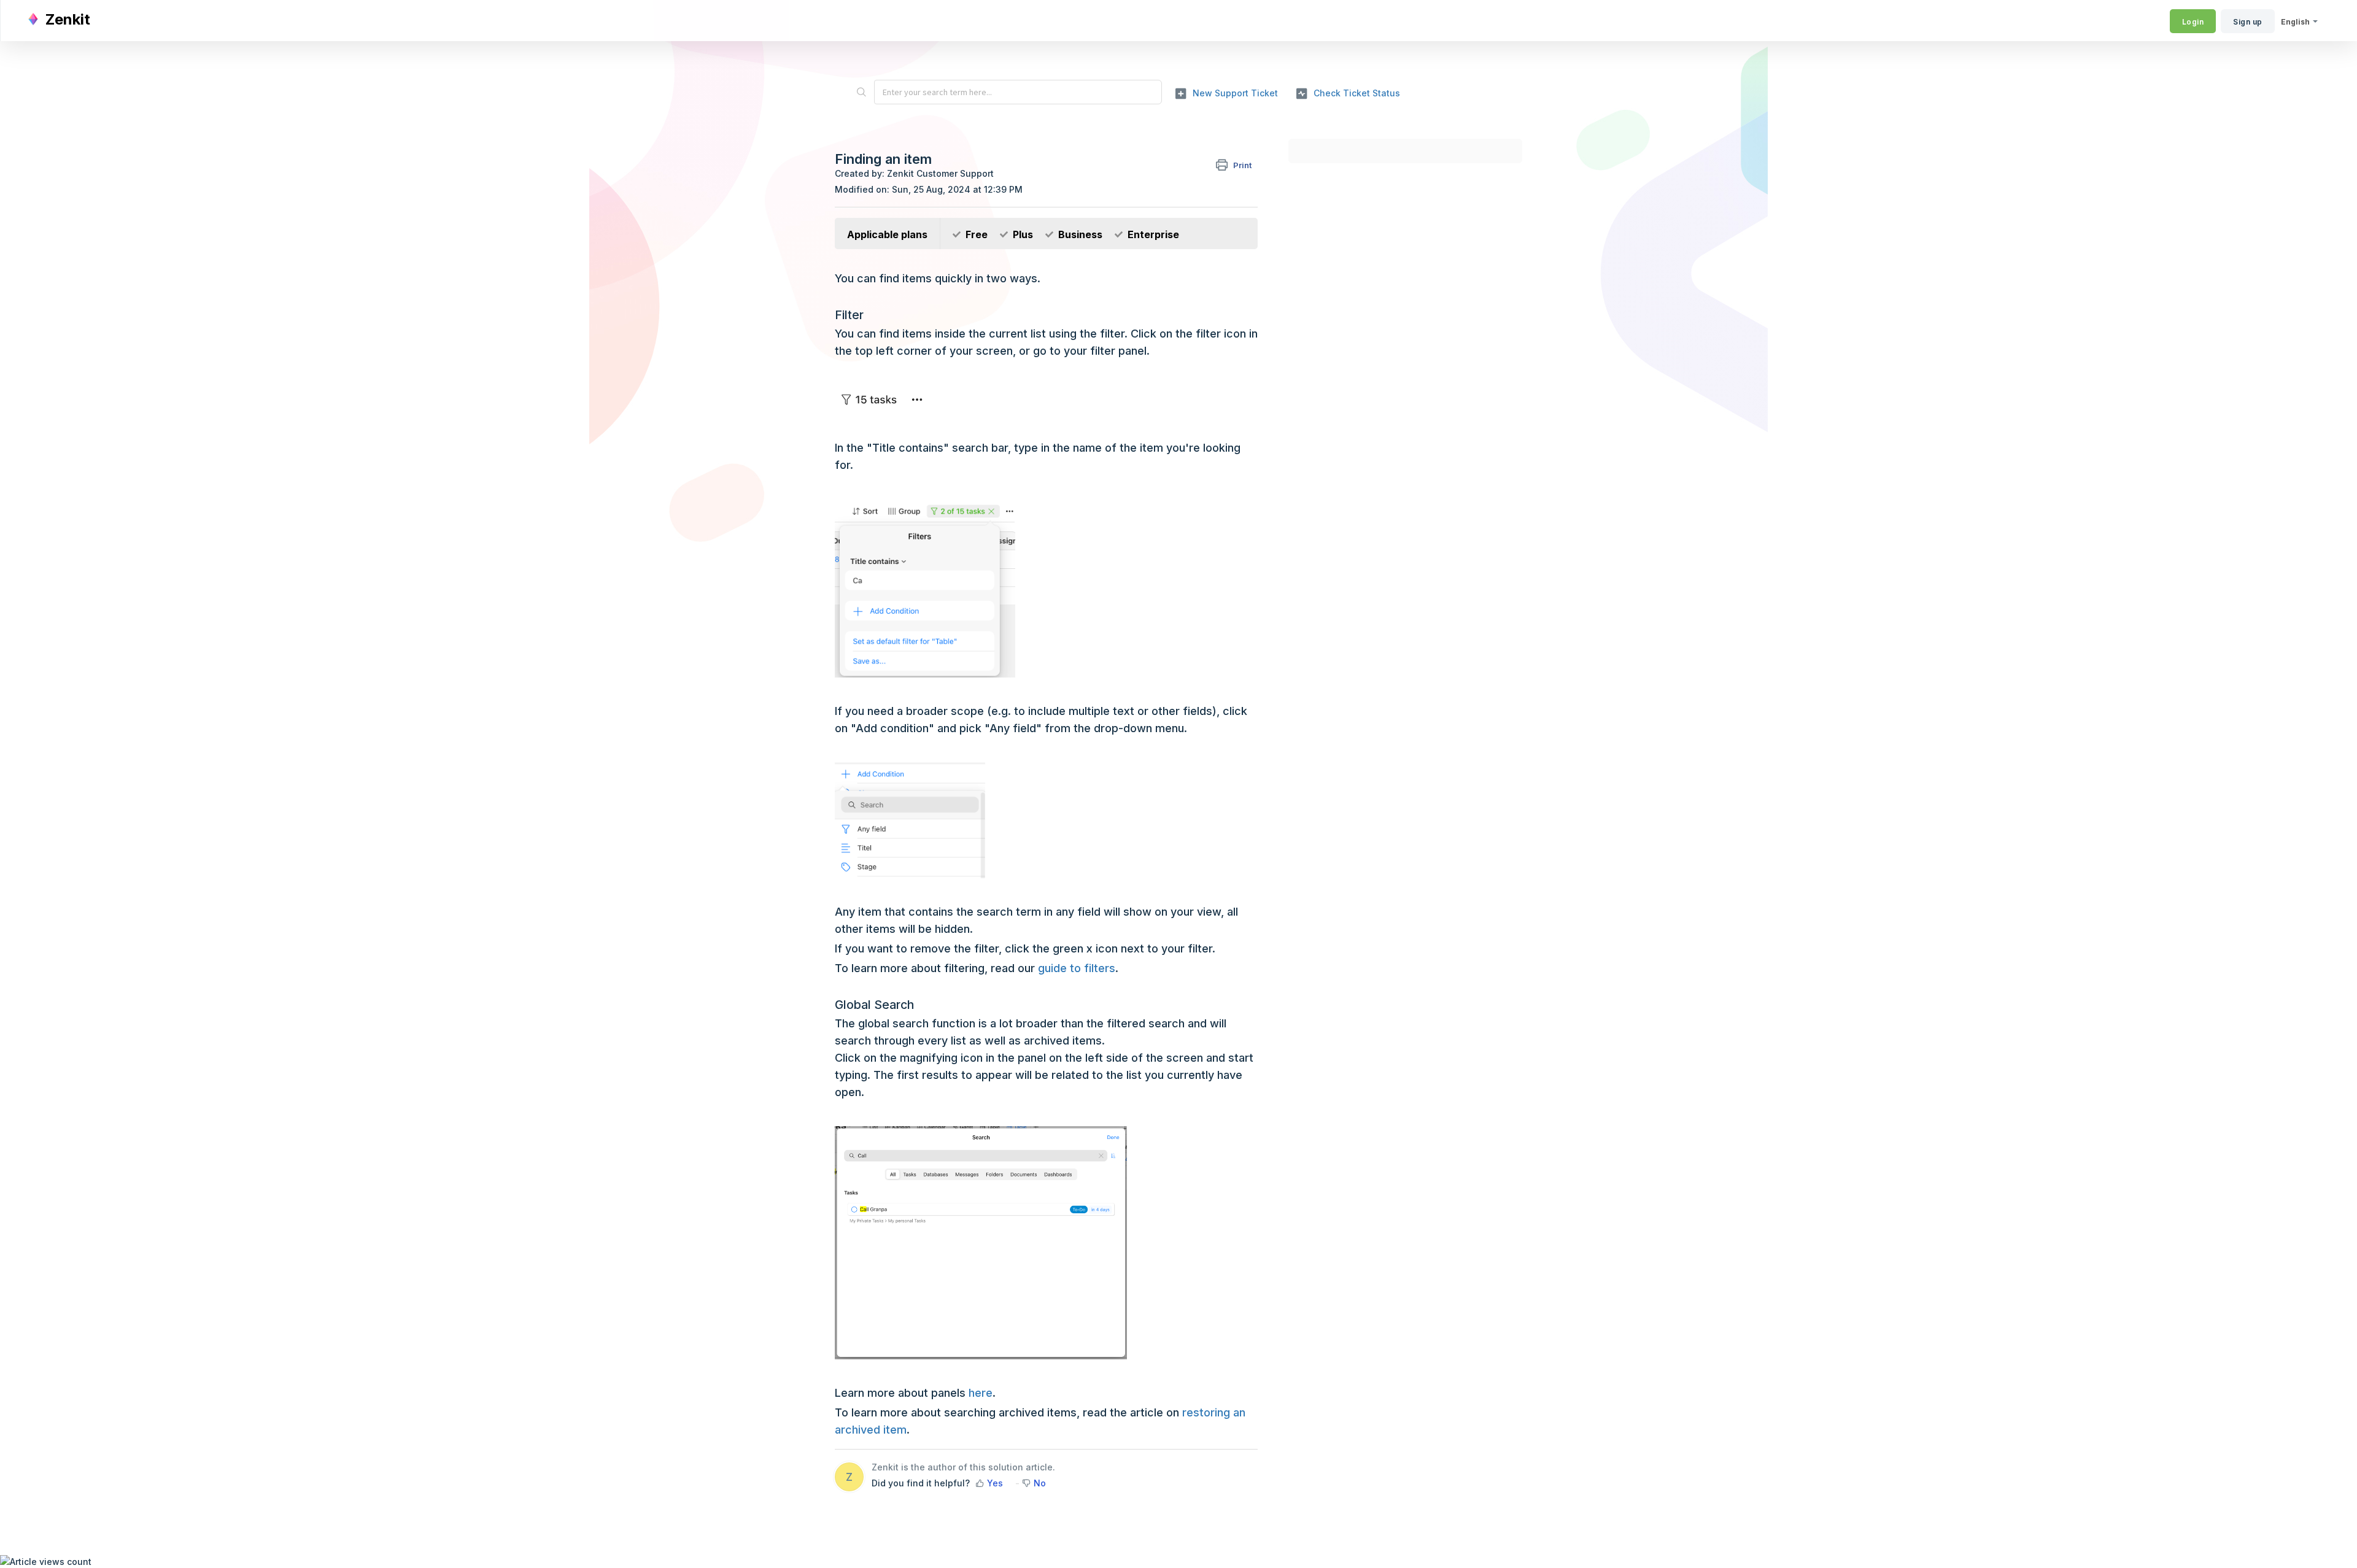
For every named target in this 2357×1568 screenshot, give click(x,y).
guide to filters (1077, 968)
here (981, 1393)
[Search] (861, 92)
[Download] (1156, 641)
